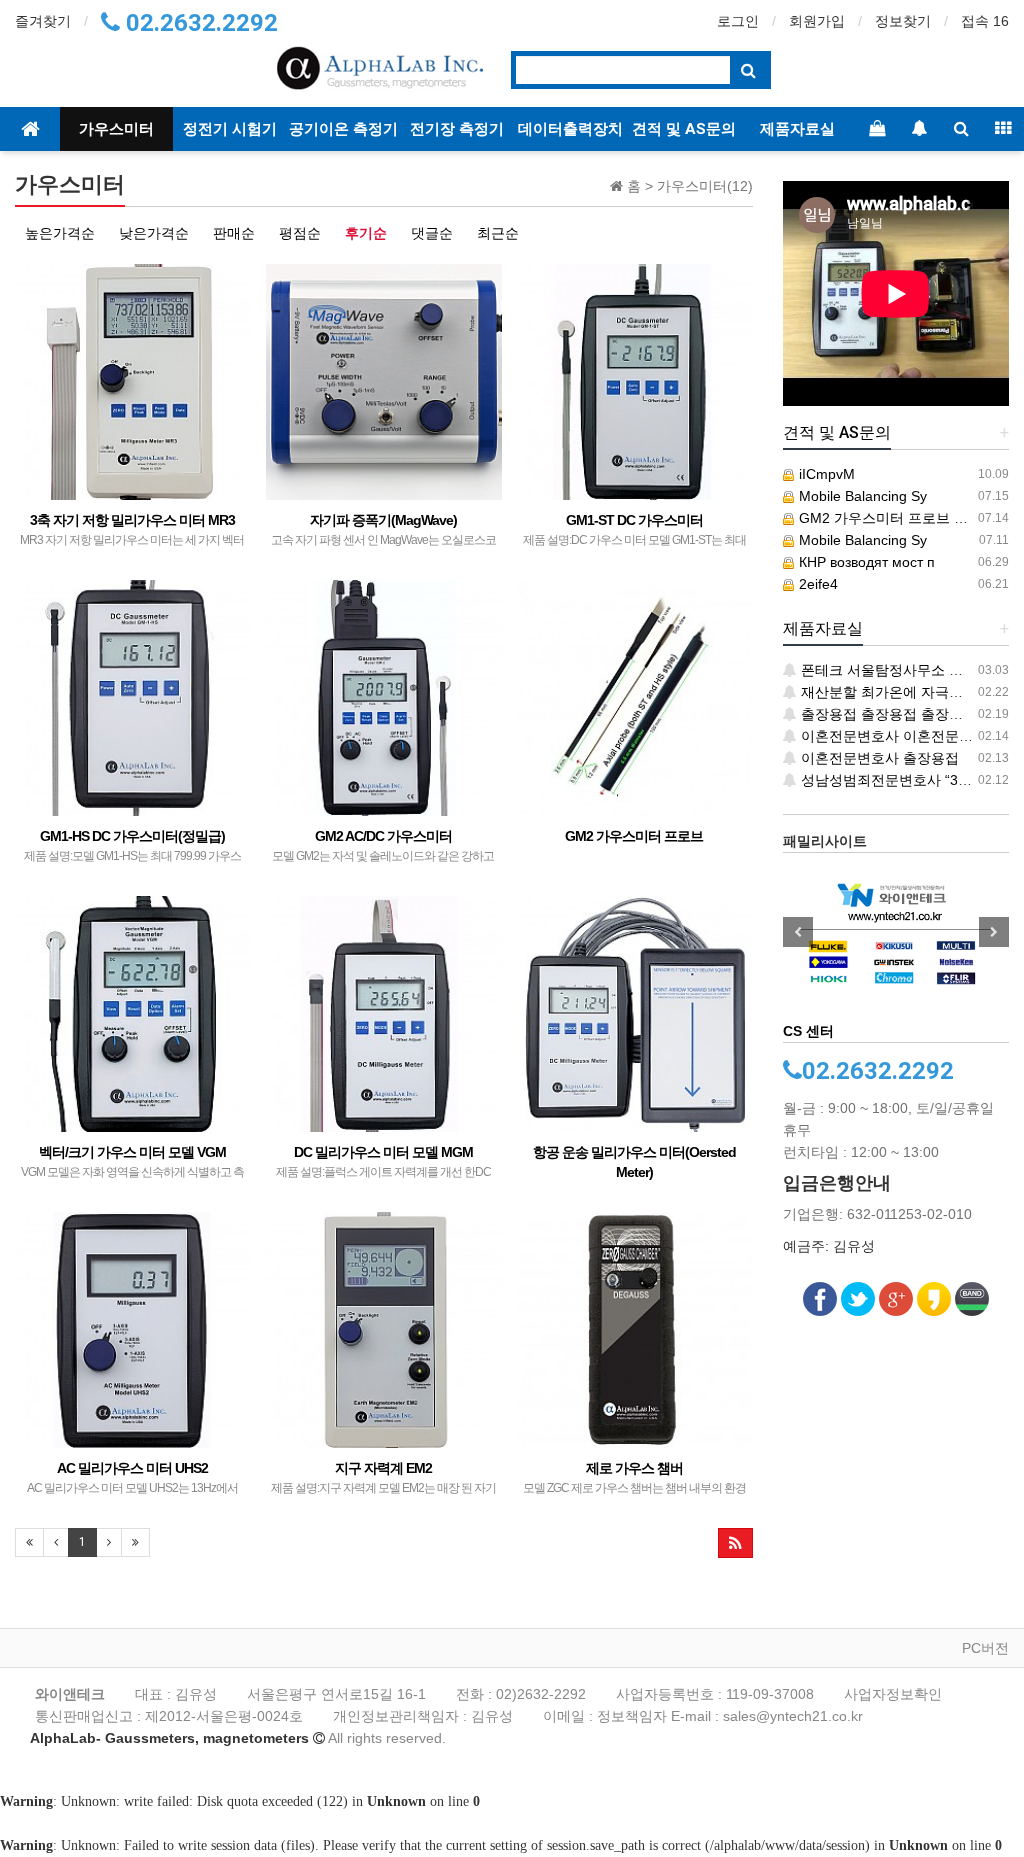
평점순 (300, 233)
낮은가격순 (154, 233)
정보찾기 (903, 21)
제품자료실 (797, 129)
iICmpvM (825, 474)
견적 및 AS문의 (684, 129)
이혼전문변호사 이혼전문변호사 (899, 736)
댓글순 (432, 233)
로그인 (738, 21)
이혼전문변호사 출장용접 (878, 758)
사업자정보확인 (893, 1694)
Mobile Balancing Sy (861, 496)
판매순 (234, 233)
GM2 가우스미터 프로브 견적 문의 (904, 518)
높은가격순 (60, 233)
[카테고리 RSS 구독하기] (735, 1543)
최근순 (498, 233)
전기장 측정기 (457, 129)
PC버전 (985, 1648)
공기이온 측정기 (343, 129)
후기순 (366, 233)
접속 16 (985, 21)
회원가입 (817, 21)
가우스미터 (116, 129)
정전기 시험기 (230, 129)
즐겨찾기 (43, 21)
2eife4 (816, 584)
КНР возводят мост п (865, 562)
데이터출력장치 (570, 129)
